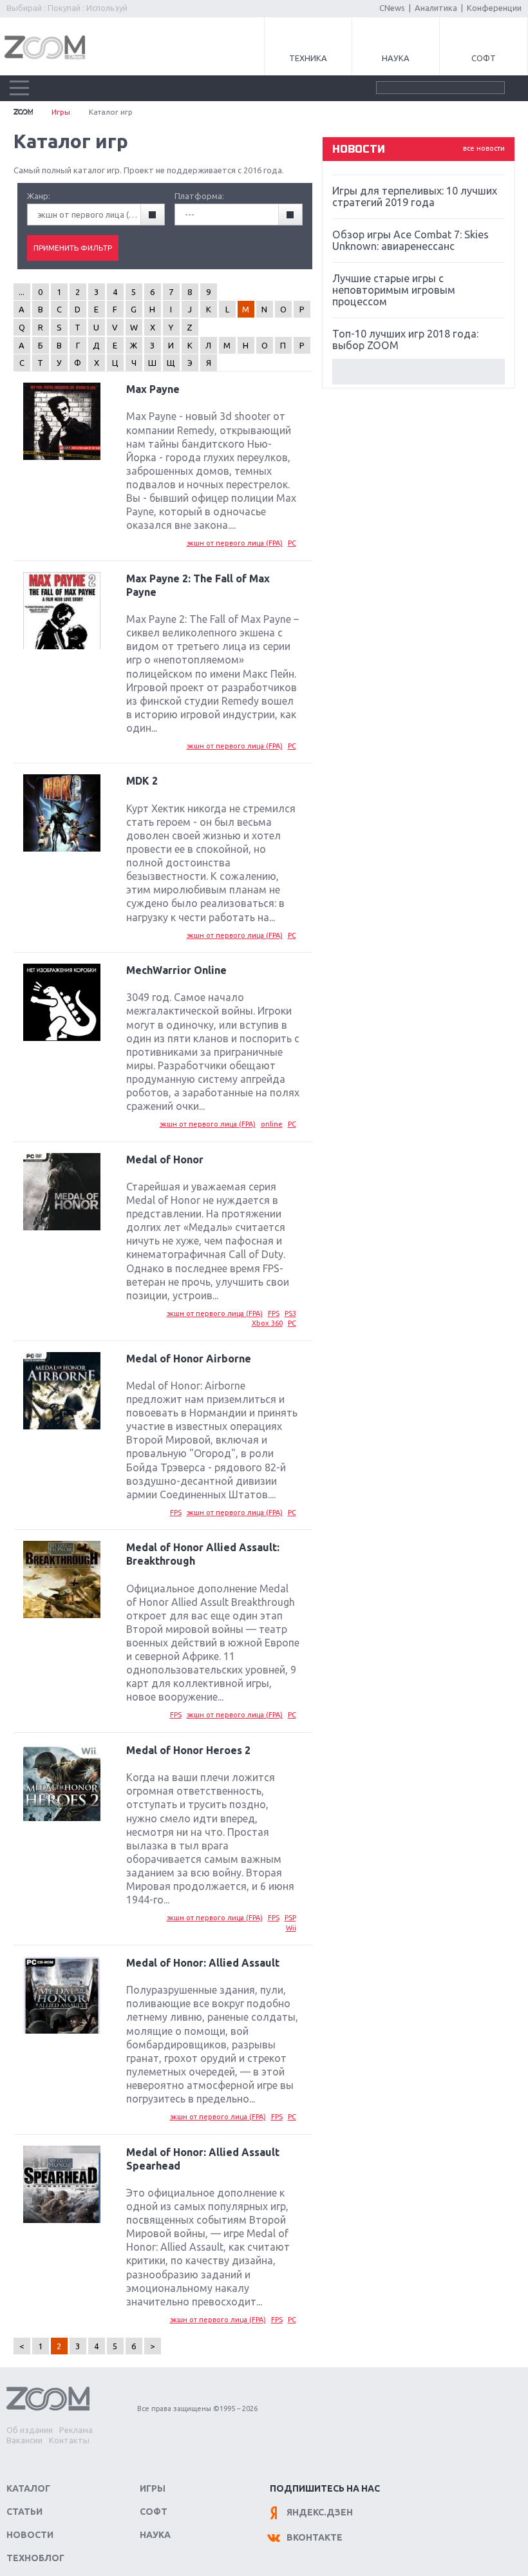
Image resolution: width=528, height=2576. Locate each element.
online (272, 1124)
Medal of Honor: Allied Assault (203, 1963)
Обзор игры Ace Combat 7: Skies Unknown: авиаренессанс (410, 240)
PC (292, 543)
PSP (290, 1918)
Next (419, 372)
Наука (396, 58)
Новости (30, 2535)
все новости (484, 148)
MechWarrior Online (176, 970)
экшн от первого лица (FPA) (235, 543)
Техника (308, 58)
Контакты (69, 2440)
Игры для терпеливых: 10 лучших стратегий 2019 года (415, 196)
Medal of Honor (165, 1159)
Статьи (24, 2512)
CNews (392, 8)
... (22, 292)
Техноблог (35, 2558)
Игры (61, 112)
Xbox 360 (267, 1323)
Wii (291, 1928)
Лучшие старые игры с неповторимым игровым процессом (394, 290)
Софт (484, 58)
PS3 (290, 1313)
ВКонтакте (315, 2537)
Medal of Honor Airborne (189, 1359)
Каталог (28, 2488)
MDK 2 (142, 781)
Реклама (76, 2430)
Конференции (494, 8)
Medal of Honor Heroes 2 (188, 1750)
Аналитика (436, 8)
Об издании (30, 2430)
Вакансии (24, 2440)
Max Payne (153, 389)
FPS (274, 1313)
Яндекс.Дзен (320, 2512)
